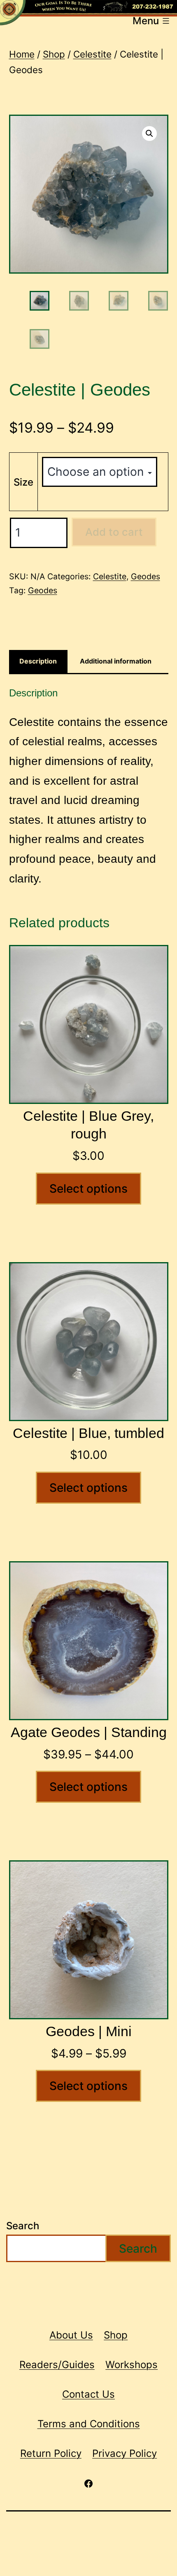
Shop (54, 54)
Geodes (146, 576)
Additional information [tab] (116, 661)
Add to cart (114, 532)
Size (23, 482)
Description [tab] (38, 661)
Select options (88, 1189)
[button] (149, 134)
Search (23, 2226)
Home (22, 54)
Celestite (92, 54)
